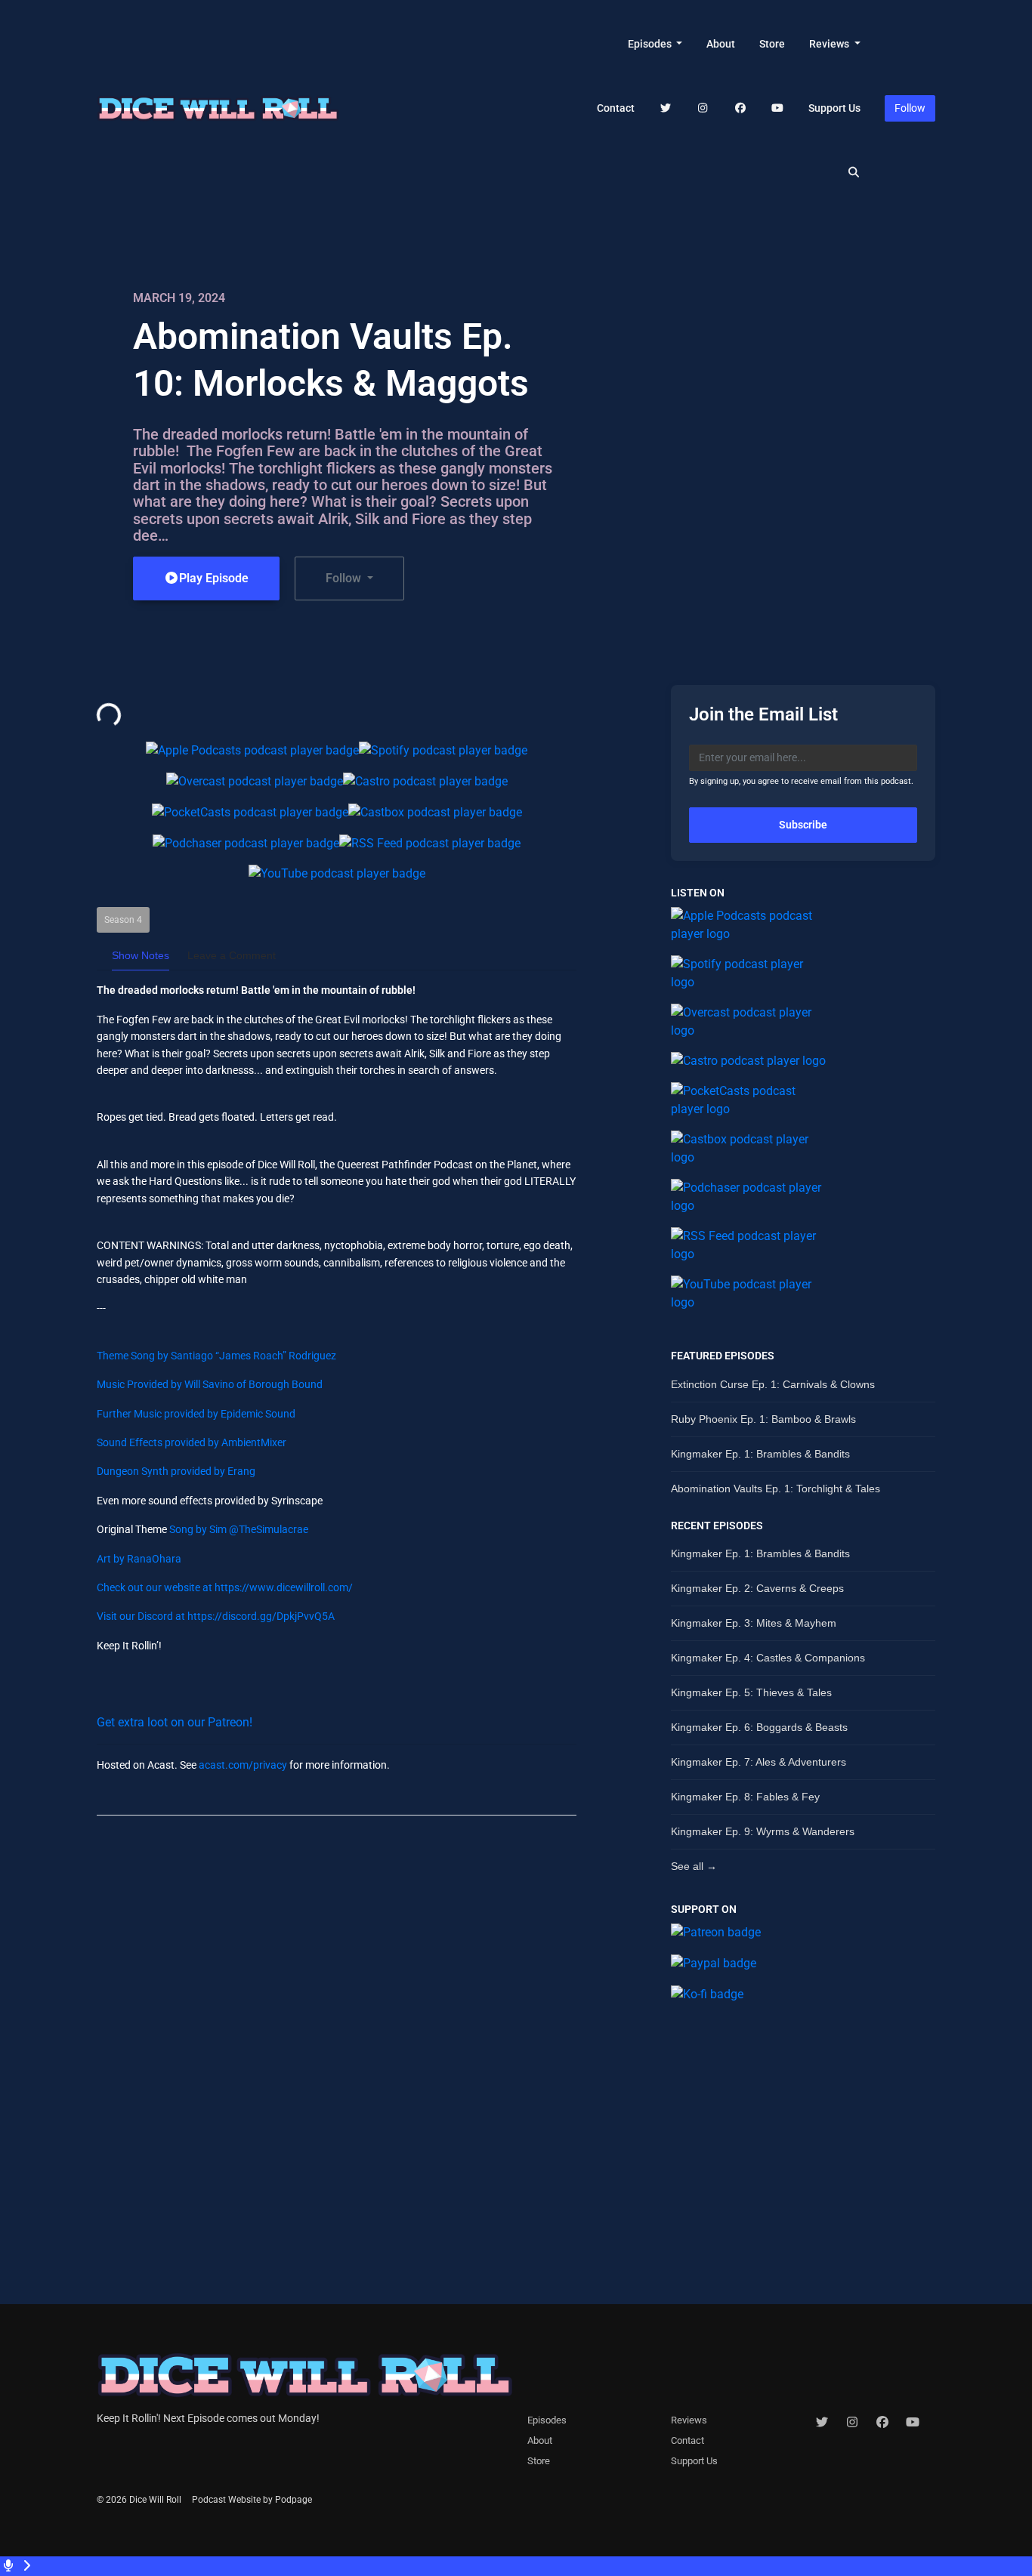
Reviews (830, 44)
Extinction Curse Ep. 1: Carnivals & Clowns (773, 1384)
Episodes (651, 44)
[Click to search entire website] (854, 173)
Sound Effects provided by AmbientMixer (192, 1442)
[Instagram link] (703, 108)
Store (772, 44)
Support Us (834, 108)
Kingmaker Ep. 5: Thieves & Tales (751, 1692)
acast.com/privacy (243, 1765)
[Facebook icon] (882, 2423)
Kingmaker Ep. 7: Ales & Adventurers (759, 1762)
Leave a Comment (232, 955)
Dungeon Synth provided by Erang (176, 1471)
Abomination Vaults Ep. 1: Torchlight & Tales (776, 1489)
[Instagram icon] (852, 2423)
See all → (694, 1866)
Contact (616, 108)
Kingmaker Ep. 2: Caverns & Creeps (757, 1588)
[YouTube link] (778, 108)
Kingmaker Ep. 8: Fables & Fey (745, 1797)
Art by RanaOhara (139, 1559)
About (721, 44)
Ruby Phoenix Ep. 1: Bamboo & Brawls (763, 1419)
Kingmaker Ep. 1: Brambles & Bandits (760, 1454)
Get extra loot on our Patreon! (175, 1722)
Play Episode (214, 578)
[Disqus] (337, 2022)
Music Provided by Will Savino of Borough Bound (210, 1384)
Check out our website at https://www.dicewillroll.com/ (225, 1587)
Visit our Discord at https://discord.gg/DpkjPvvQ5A (216, 1616)
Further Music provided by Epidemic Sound (196, 1414)
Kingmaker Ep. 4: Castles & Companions (768, 1658)
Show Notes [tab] (141, 955)
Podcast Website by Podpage (252, 2500)
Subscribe (803, 825)
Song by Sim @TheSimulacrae (238, 1529)
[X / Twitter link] (666, 108)
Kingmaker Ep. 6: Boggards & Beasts (759, 1727)
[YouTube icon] (913, 2423)
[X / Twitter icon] (822, 2423)
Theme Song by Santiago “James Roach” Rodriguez (216, 1356)
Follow (910, 108)
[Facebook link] (740, 108)
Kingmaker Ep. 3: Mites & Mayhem (754, 1623)
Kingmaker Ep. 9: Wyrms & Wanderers (763, 1831)
